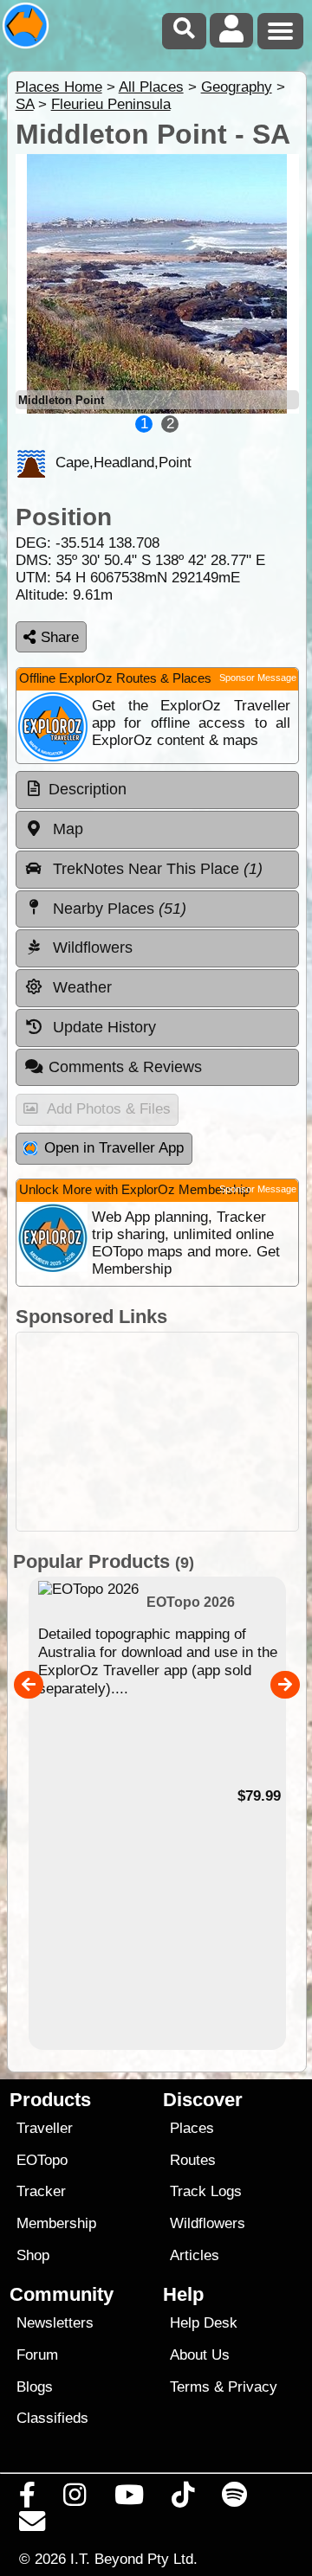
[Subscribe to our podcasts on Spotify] (235, 2499)
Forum (37, 2355)
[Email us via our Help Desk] (32, 2526)
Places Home (59, 87)
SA (25, 104)
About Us (200, 2355)
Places (192, 2128)
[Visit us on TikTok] (182, 2499)
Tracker (41, 2191)
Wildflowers (208, 2223)
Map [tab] (66, 829)
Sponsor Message (258, 678)
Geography (237, 87)
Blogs (35, 2387)
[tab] (157, 790)
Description (88, 789)
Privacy (253, 2387)
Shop (33, 2255)
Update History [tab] (102, 1027)
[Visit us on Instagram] (75, 2499)
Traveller (45, 2128)
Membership (56, 2223)
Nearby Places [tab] (117, 909)
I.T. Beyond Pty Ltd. (134, 2559)
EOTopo (42, 2160)
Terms (190, 2387)
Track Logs (206, 2191)
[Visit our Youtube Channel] (129, 2499)
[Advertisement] (157, 1432)
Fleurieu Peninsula (111, 104)
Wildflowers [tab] (91, 948)
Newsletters (55, 2323)
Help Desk (204, 2323)
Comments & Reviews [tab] (125, 1067)
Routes (193, 2160)
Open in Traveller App (114, 1148)
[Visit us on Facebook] (28, 2499)
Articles (195, 2255)
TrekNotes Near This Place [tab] (156, 869)
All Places (151, 87)
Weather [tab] (80, 987)
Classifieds (52, 2418)
